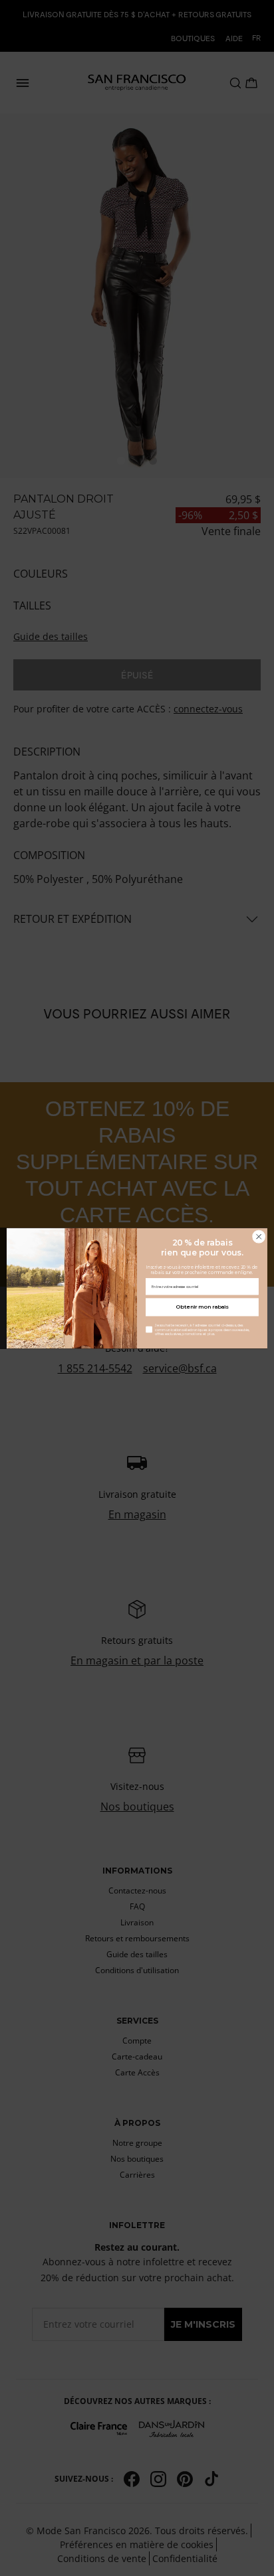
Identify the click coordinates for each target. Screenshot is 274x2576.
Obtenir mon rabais (202, 1307)
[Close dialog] (259, 1236)
